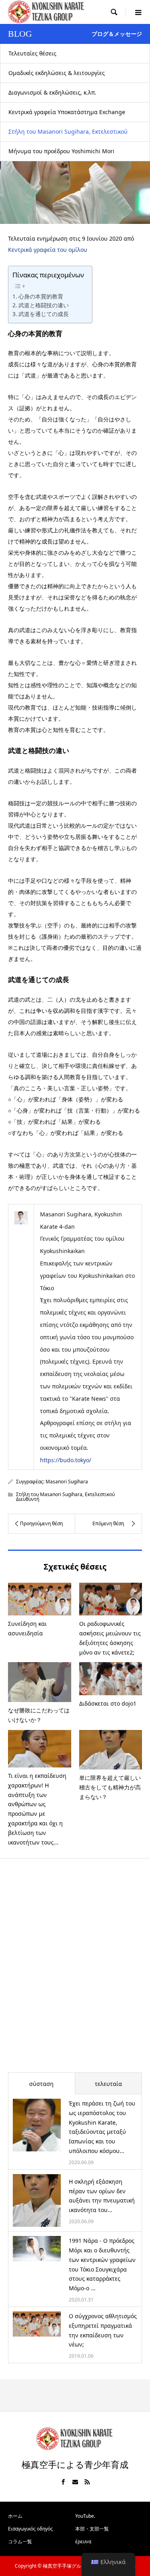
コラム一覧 (20, 2541)
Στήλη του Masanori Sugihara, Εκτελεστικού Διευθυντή (68, 135)
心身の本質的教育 (41, 296)
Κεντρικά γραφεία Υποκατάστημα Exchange (67, 112)
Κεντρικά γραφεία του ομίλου (48, 250)
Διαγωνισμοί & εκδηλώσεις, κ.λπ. (52, 92)
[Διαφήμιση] (75, 1971)
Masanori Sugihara (67, 1482)
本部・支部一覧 (92, 2529)
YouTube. (85, 2516)
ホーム (15, 2516)
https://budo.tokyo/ (66, 1460)
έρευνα (83, 2541)
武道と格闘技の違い (44, 305)
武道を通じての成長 (44, 314)
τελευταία (108, 2084)
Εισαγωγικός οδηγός (30, 2529)
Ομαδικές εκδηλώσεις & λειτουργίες (57, 73)
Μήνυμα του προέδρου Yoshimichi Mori (61, 151)
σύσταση (41, 2084)
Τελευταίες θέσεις (32, 53)
